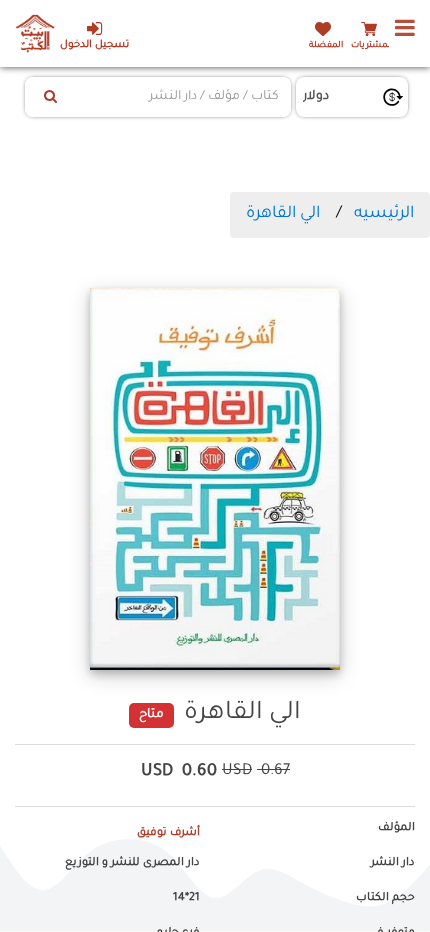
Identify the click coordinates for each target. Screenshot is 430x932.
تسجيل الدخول (94, 45)
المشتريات (372, 45)
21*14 (186, 898)
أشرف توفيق (168, 833)
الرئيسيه (384, 214)
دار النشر (393, 863)
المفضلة (326, 45)
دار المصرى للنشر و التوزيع (132, 863)
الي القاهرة (283, 214)
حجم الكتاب (385, 898)
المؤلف (396, 828)
